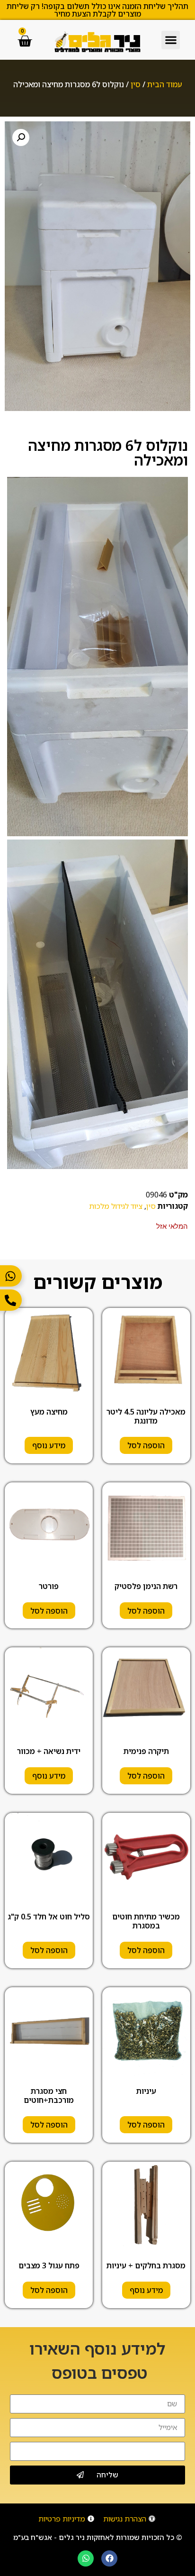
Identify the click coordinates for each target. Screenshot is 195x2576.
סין (136, 84)
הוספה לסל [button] (146, 1445)
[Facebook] (109, 2558)
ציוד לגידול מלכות (116, 1206)
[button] (171, 40)
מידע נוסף (49, 1445)
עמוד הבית (165, 84)
